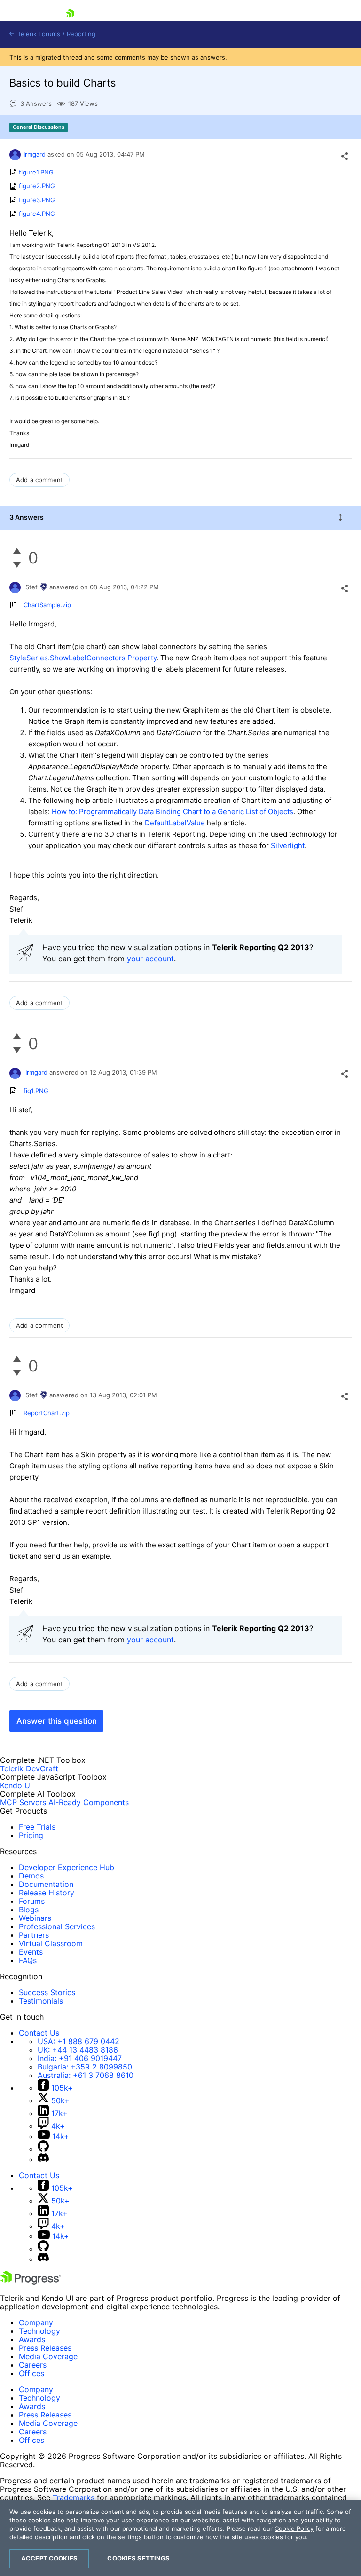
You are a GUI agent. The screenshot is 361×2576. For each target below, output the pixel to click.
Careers (33, 2365)
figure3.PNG (37, 200)
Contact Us (39, 2033)
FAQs (28, 1960)
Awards (32, 2339)
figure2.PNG (37, 186)
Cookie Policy (294, 2528)
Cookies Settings (138, 2558)
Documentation (46, 1884)
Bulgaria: (85, 2067)
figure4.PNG (37, 214)
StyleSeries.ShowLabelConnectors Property (83, 658)
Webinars (35, 1918)
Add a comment (39, 480)
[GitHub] (43, 2149)
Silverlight (288, 845)
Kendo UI (16, 1785)
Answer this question (57, 1721)
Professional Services (57, 1926)
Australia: (86, 2075)
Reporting (81, 34)
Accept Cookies (49, 2558)
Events (31, 1952)
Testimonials (41, 2001)
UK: (78, 2050)
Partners (34, 1935)
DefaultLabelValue (175, 823)
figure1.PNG (36, 172)
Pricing (31, 1835)
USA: (78, 2041)
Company (36, 2322)
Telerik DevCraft (29, 1768)
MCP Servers (23, 1802)
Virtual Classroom (51, 1943)
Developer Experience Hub (67, 1867)
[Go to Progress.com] (31, 2282)
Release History (47, 1893)
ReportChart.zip (47, 1413)
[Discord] (43, 2159)
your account (150, 959)
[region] (180, 2538)
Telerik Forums (38, 34)
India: (80, 2058)
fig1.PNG (36, 1091)
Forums (32, 1901)
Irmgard (35, 154)
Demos (31, 1876)
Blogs (29, 1910)
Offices (31, 2373)
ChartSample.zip (47, 605)
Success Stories (47, 1992)
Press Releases (45, 2348)
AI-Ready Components (89, 1802)
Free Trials (37, 1827)
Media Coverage (48, 2356)
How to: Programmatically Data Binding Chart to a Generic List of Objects (173, 812)
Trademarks (74, 2497)
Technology (39, 2331)
